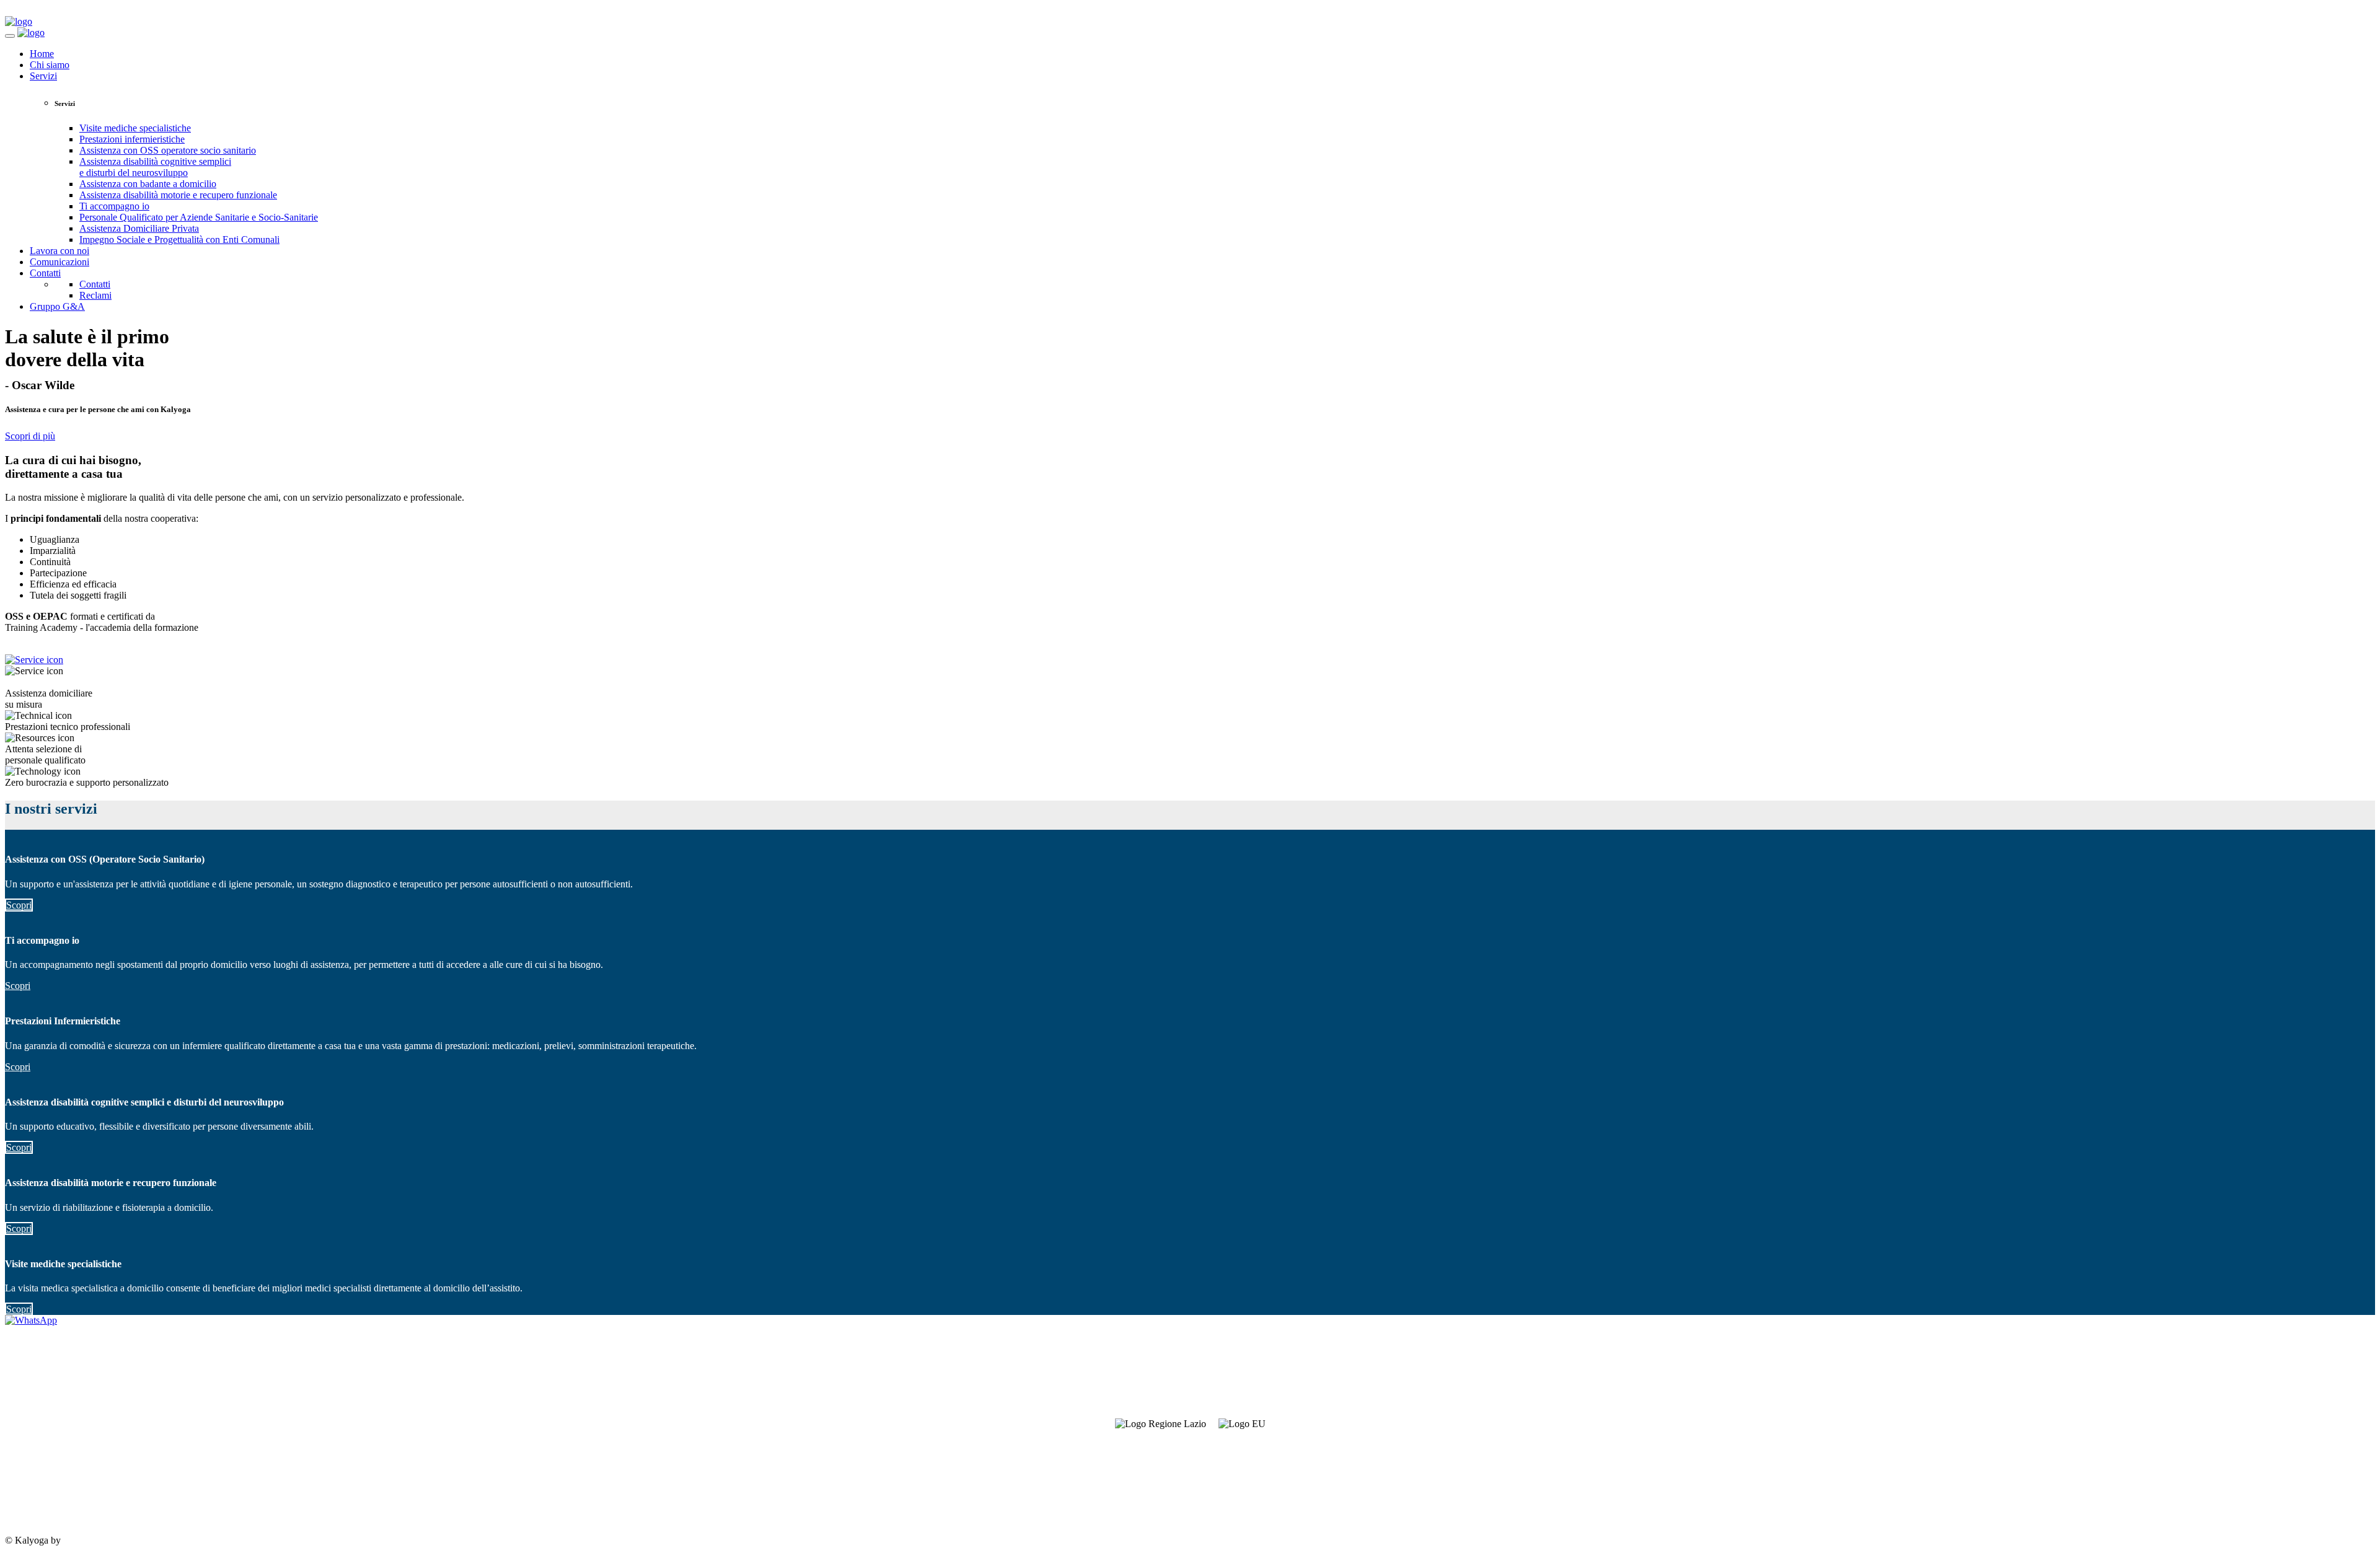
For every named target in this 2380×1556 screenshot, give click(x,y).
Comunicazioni (59, 262)
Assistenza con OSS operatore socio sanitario (168, 150)
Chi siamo (50, 65)
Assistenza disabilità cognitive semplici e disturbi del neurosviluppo (155, 167)
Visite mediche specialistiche (135, 128)
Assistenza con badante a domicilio (148, 184)
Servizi (43, 76)
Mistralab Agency (98, 1540)
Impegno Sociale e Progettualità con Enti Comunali (179, 240)
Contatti (45, 273)
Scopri (19, 905)
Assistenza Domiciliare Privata (139, 228)
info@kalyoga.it (37, 1498)
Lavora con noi (59, 251)
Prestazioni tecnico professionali (68, 727)
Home (42, 54)
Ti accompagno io (114, 206)
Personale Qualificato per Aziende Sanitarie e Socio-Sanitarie (199, 217)
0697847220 (30, 1477)
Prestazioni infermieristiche (132, 139)
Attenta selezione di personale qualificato (45, 754)
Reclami (95, 295)
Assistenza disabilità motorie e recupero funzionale (178, 195)
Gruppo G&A (57, 306)
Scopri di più (30, 436)
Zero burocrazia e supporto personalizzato (87, 782)
